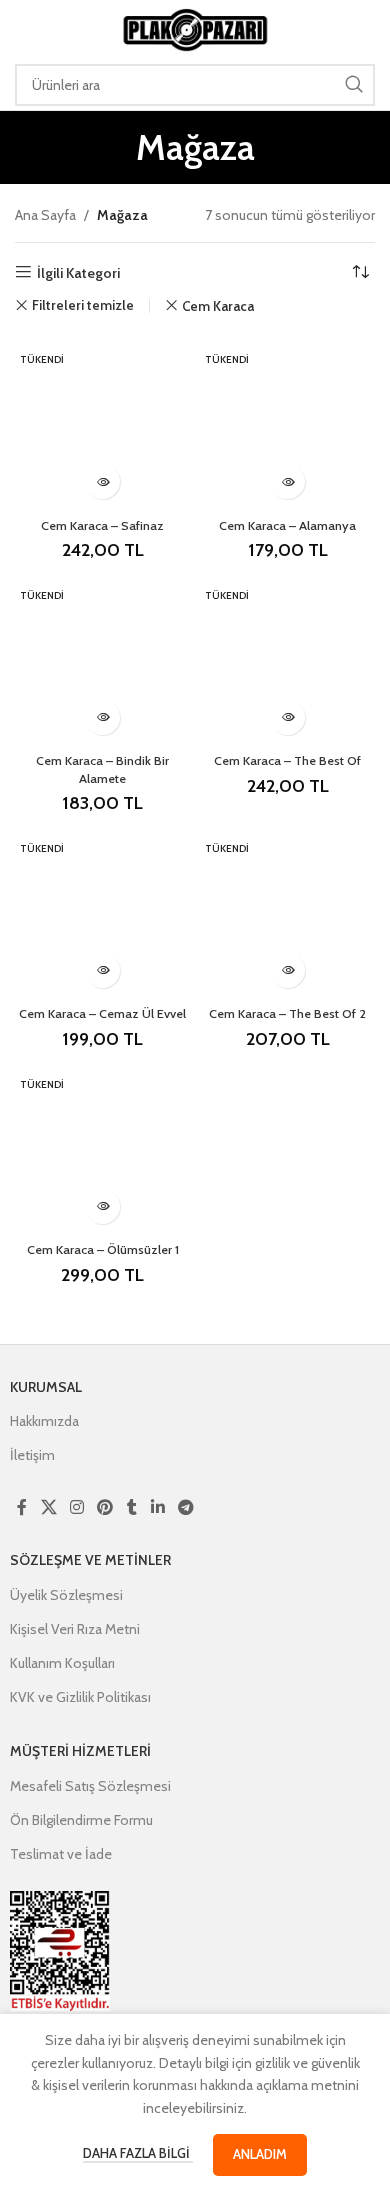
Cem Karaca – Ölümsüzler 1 (103, 1249)
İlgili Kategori (78, 272)
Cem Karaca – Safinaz (102, 525)
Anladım (260, 2154)
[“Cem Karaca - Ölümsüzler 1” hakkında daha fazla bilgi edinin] (102, 1206)
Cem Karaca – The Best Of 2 (287, 1013)
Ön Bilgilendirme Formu (81, 1820)
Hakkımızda (44, 1421)
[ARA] (354, 85)
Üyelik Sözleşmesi (66, 1595)
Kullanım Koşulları (62, 1663)
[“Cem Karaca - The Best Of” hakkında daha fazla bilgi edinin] (287, 717)
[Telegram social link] (185, 1507)
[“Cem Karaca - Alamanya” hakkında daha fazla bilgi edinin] (287, 481)
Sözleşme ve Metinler (90, 1560)
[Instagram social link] (76, 1507)
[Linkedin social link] (157, 1507)
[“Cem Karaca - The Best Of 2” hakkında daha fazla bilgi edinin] (287, 970)
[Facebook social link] (22, 1507)
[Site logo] (195, 28)
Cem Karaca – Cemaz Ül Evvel (102, 1013)
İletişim (32, 1455)
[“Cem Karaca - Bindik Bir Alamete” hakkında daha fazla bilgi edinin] (102, 717)
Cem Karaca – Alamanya (287, 525)
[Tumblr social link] (132, 1507)
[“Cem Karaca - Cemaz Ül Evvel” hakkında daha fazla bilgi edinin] (102, 970)
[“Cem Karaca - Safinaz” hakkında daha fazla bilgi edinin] (102, 481)
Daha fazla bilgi (138, 2153)
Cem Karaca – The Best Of (287, 760)
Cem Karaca (218, 306)
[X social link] (48, 1507)
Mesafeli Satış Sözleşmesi (90, 1786)
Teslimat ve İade (61, 1854)
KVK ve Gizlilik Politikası (80, 1697)
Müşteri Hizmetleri (80, 1751)
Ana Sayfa (45, 215)
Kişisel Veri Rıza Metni (75, 1629)
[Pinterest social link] (105, 1507)
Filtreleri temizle (83, 305)
